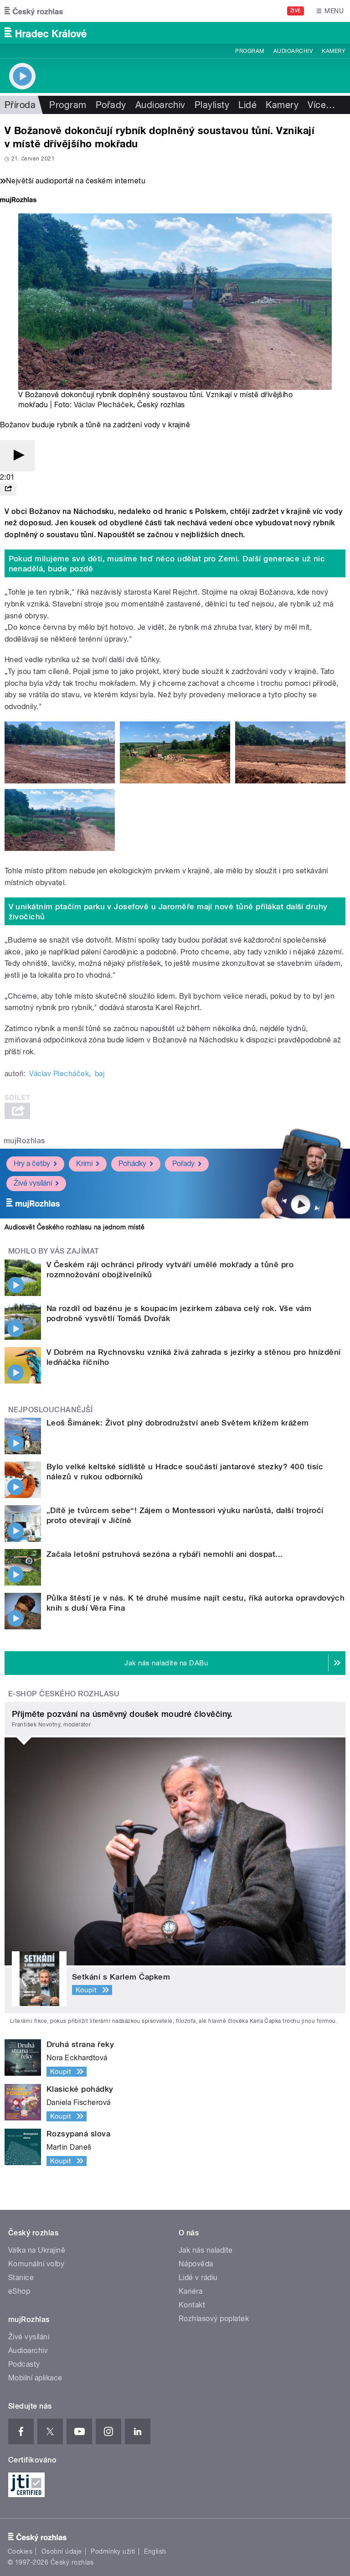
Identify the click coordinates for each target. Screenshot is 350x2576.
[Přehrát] (17, 456)
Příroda (20, 105)
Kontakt (192, 2305)
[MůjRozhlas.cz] (18, 201)
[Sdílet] (8, 489)
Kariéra (190, 2291)
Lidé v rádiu (198, 2278)
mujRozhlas (24, 1141)
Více (321, 105)
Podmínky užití (113, 2551)
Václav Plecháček (104, 405)
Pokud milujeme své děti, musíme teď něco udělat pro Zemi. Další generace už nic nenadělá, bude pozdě (167, 564)
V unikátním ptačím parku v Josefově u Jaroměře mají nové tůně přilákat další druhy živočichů (168, 912)
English (155, 2551)
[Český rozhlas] (34, 11)
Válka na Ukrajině (37, 2250)
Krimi (84, 1164)
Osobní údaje (62, 2551)
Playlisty (212, 105)
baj (100, 1074)
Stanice (21, 2278)
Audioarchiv (293, 51)
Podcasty (24, 2364)
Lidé (247, 105)
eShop (19, 2291)
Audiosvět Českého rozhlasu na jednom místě (75, 1227)
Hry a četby (32, 1164)
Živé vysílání (33, 1183)
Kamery (334, 51)
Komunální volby (36, 2264)
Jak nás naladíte (206, 2250)
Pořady (111, 105)
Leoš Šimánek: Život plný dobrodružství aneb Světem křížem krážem (178, 1423)
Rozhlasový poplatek (214, 2319)
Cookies (20, 2551)
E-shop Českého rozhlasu (64, 1694)
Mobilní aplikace (35, 2378)
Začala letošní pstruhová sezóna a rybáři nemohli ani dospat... (165, 1554)
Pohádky (132, 1164)
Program (250, 51)
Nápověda (196, 2264)
